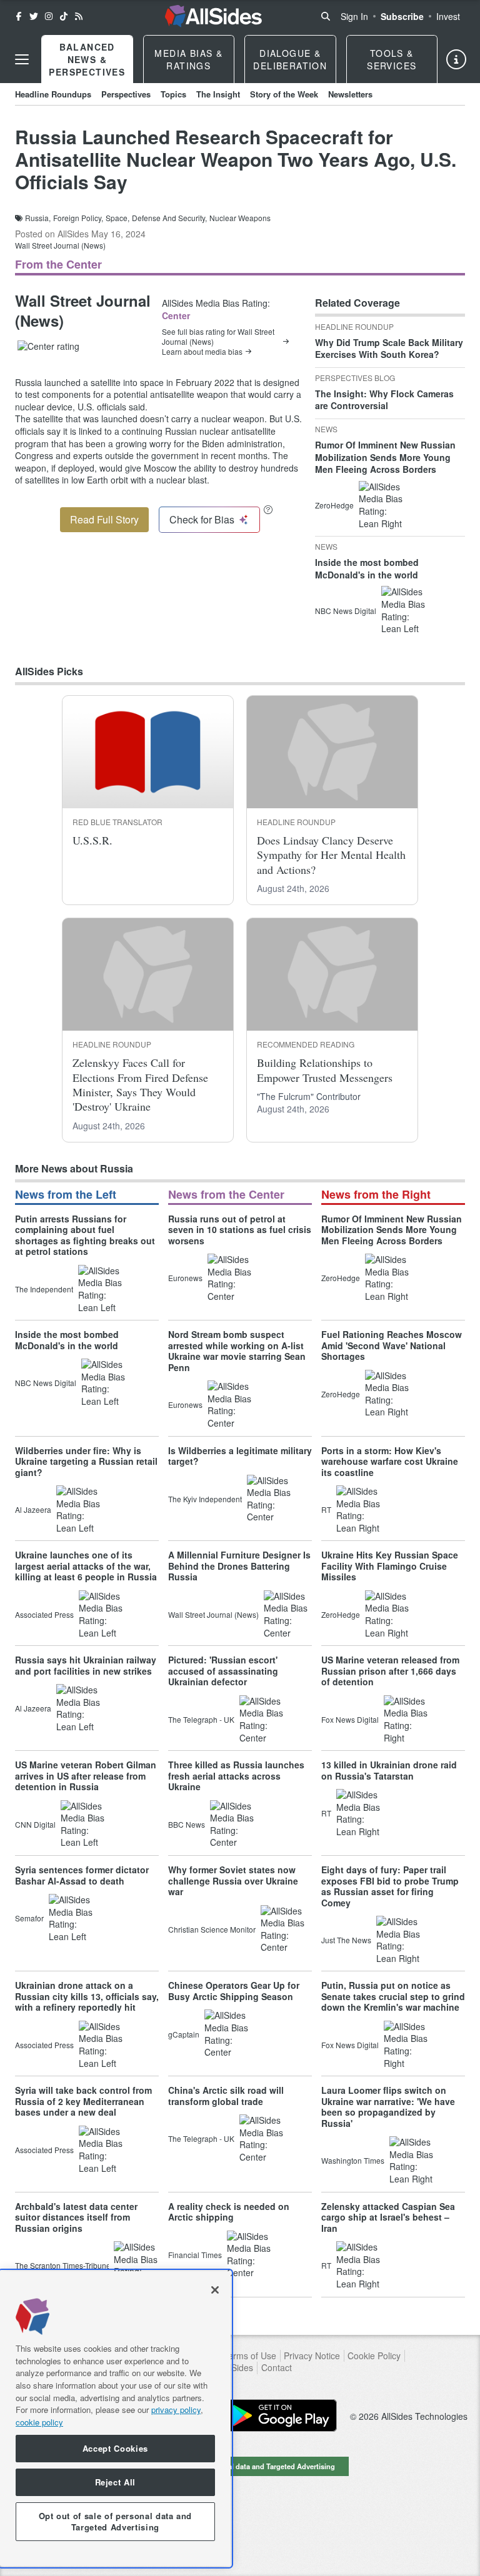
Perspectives (126, 94)
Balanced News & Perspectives (87, 59)
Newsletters (350, 94)
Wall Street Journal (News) (60, 245)
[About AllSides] (456, 59)
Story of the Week (284, 94)
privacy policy (176, 2410)
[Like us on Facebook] (19, 16)
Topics (173, 94)
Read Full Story (104, 519)
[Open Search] (326, 16)
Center (176, 315)
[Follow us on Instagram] (49, 16)
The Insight (218, 94)
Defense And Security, (169, 218)
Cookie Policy (374, 2356)
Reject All (116, 2482)
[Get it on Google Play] (281, 2415)
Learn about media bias (202, 352)
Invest (448, 16)
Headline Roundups (53, 94)
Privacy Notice (312, 2356)
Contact (277, 2368)
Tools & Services (392, 59)
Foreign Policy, (78, 218)
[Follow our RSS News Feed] (79, 16)
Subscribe (402, 16)
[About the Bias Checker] (268, 509)
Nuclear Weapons (240, 218)
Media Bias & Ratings (188, 59)
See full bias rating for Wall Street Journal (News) (218, 337)
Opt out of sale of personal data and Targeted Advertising (240, 2466)
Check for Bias (202, 519)
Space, (117, 218)
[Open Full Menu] (22, 59)
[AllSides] (213, 16)
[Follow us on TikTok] (64, 16)
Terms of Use (250, 2356)
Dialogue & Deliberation (290, 59)
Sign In (354, 16)
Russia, (38, 218)
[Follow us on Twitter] (34, 16)
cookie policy (39, 2422)
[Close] (215, 2290)
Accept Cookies (115, 2448)
